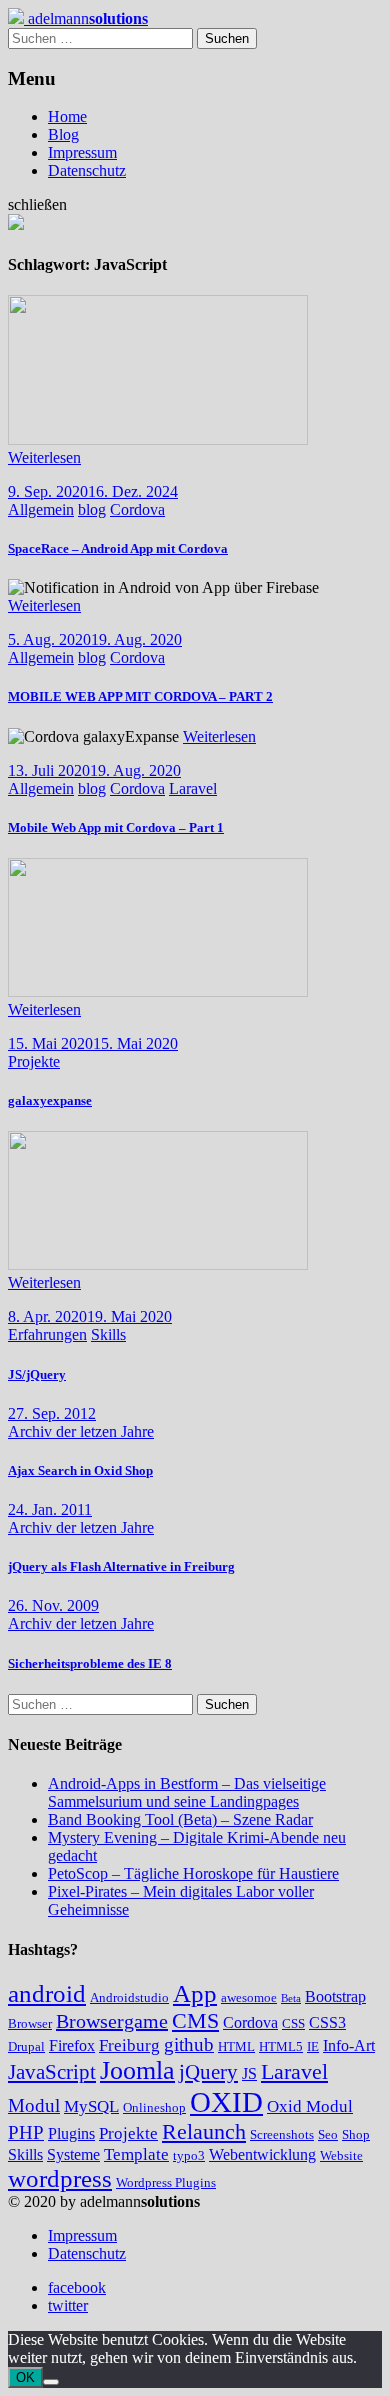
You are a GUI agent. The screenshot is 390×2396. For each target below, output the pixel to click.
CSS (293, 2023)
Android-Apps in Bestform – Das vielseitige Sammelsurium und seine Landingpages (187, 1792)
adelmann (86, 18)
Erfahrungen (47, 1334)
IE (313, 2046)
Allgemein (41, 509)
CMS (195, 2020)
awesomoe (249, 1997)
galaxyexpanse (50, 1100)
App (195, 1993)
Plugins (71, 2133)
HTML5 (281, 2046)
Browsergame (112, 2021)
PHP (26, 2132)
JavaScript (52, 2072)
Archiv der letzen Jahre (81, 1431)
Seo (328, 2134)
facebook (77, 2287)
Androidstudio (129, 1997)
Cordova (137, 509)
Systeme (73, 2154)
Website (341, 2155)
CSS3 (327, 2022)
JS (249, 2073)
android (47, 1993)
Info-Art (349, 2045)
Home (67, 116)
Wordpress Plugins (166, 2182)
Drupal (26, 2046)
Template (136, 2154)
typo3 (189, 2155)
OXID (226, 2102)
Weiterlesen (44, 457)
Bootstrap (335, 1996)
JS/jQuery (37, 1374)
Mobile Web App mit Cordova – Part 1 (116, 827)
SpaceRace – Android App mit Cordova (118, 548)
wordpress (60, 2178)
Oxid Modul (310, 2106)
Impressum (82, 152)
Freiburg (129, 2045)
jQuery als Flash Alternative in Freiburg (121, 1566)
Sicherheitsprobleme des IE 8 (90, 1663)
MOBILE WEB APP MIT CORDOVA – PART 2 (140, 696)
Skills (108, 1334)
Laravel (193, 788)
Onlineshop (154, 2107)
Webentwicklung (262, 2154)
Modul (34, 2105)
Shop (356, 2134)
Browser (30, 2023)
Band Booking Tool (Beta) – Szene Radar (180, 1819)
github (189, 2044)
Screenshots (282, 2134)
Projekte (34, 1061)
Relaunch (204, 2131)
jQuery (208, 2072)
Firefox (72, 2045)
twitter (68, 2305)
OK (25, 2377)
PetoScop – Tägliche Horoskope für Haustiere (193, 1873)
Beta (291, 1998)
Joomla (137, 2070)
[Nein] (51, 2382)
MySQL (91, 2106)
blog (92, 509)
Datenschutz (87, 170)
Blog (63, 134)
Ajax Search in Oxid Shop (80, 1470)
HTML (236, 2046)
